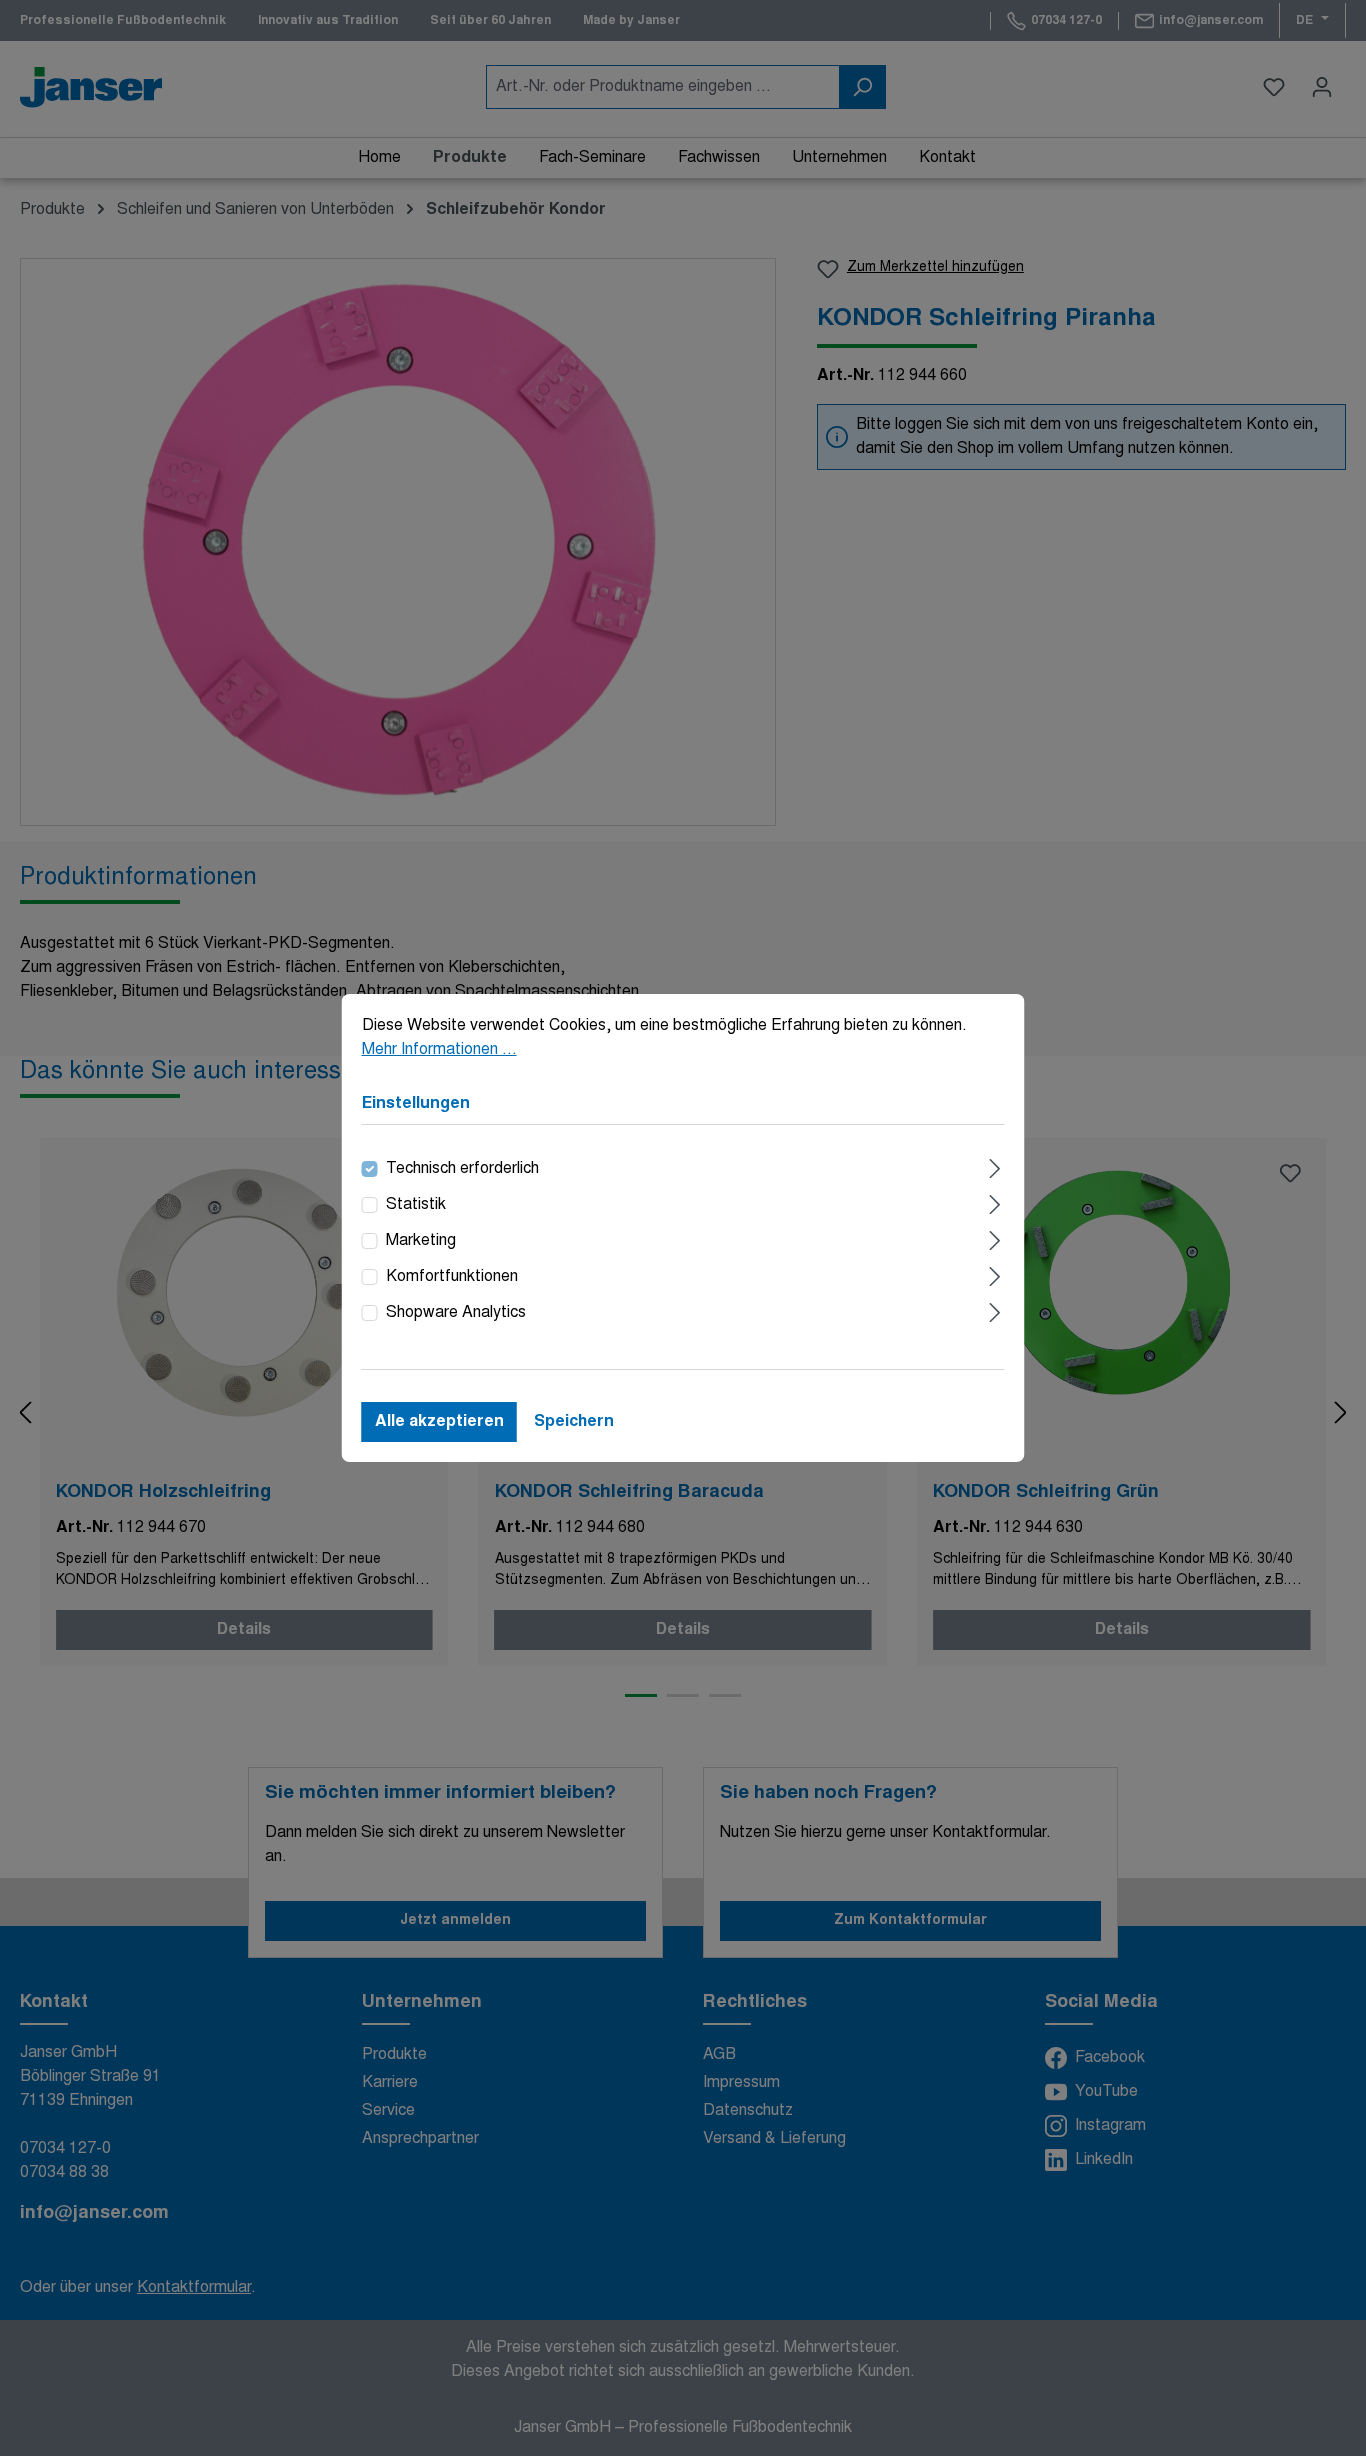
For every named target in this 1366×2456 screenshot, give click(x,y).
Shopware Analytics (456, 1313)
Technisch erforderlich (462, 1169)
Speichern (574, 1422)
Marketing (421, 1241)
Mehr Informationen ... (439, 1050)
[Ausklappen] (994, 1166)
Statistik (416, 1205)
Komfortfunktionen (452, 1277)
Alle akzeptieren (439, 1422)
